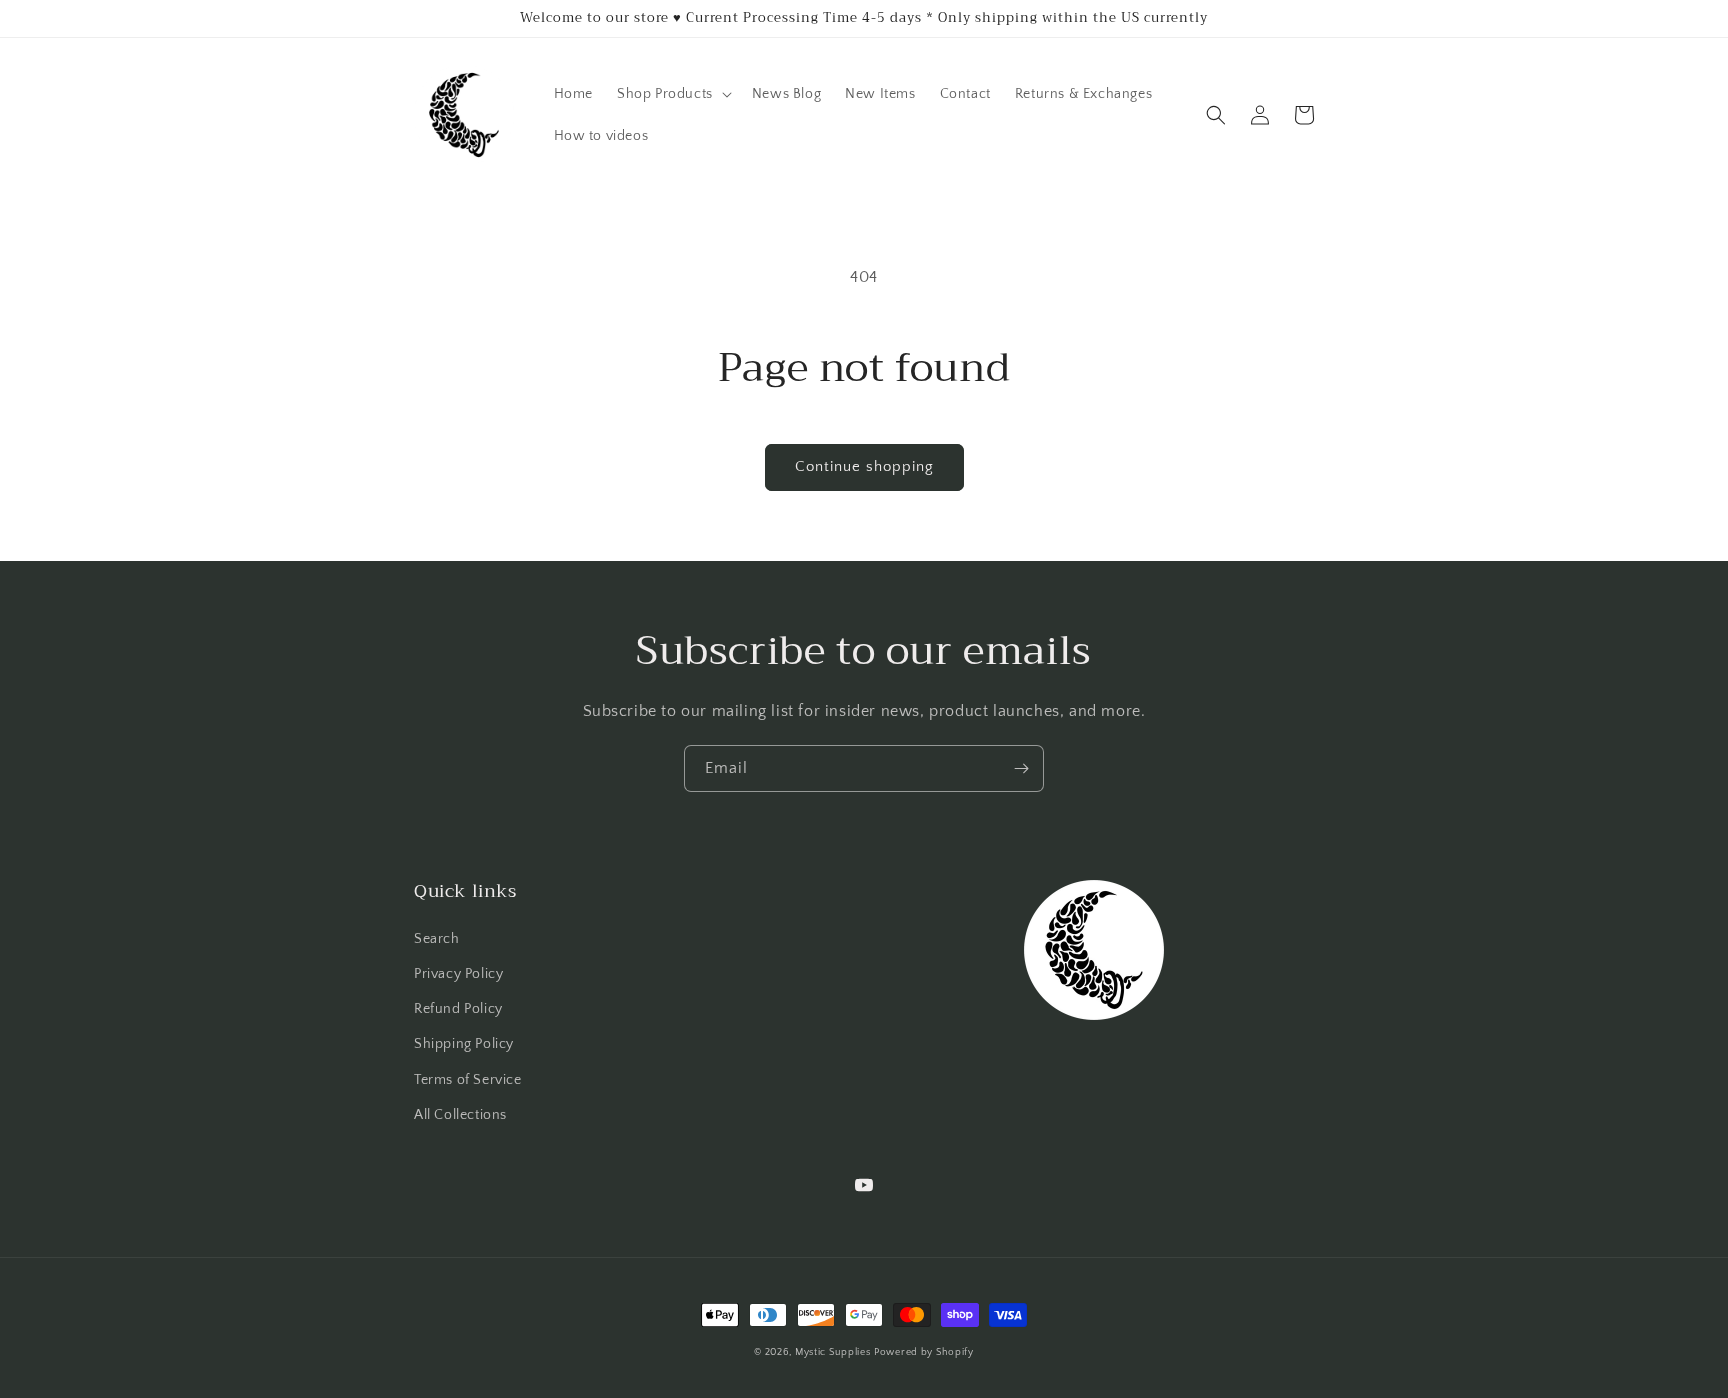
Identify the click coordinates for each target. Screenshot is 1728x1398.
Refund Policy (458, 1009)
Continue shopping (864, 466)
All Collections (460, 1115)
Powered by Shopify (924, 1352)
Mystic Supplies (833, 1352)
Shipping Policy (464, 1044)
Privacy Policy (458, 974)
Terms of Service (468, 1080)
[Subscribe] (1021, 768)
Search (437, 939)
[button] (672, 94)
